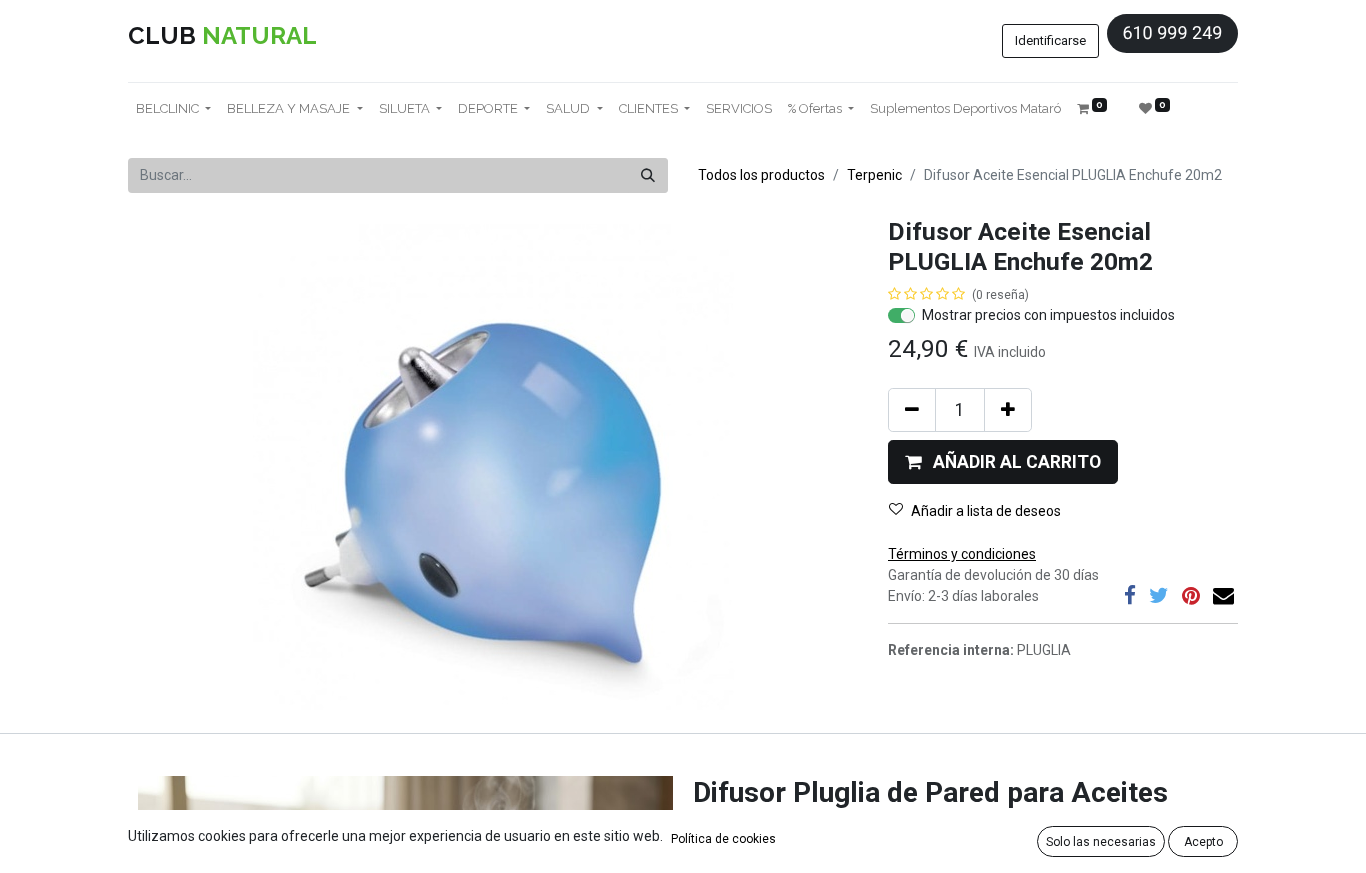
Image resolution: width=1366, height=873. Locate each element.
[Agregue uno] (1008, 410)
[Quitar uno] (912, 410)
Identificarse (1050, 40)
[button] (1003, 462)
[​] (1130, 595)
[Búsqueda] (648, 175)
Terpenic (874, 175)
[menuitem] (739, 109)
